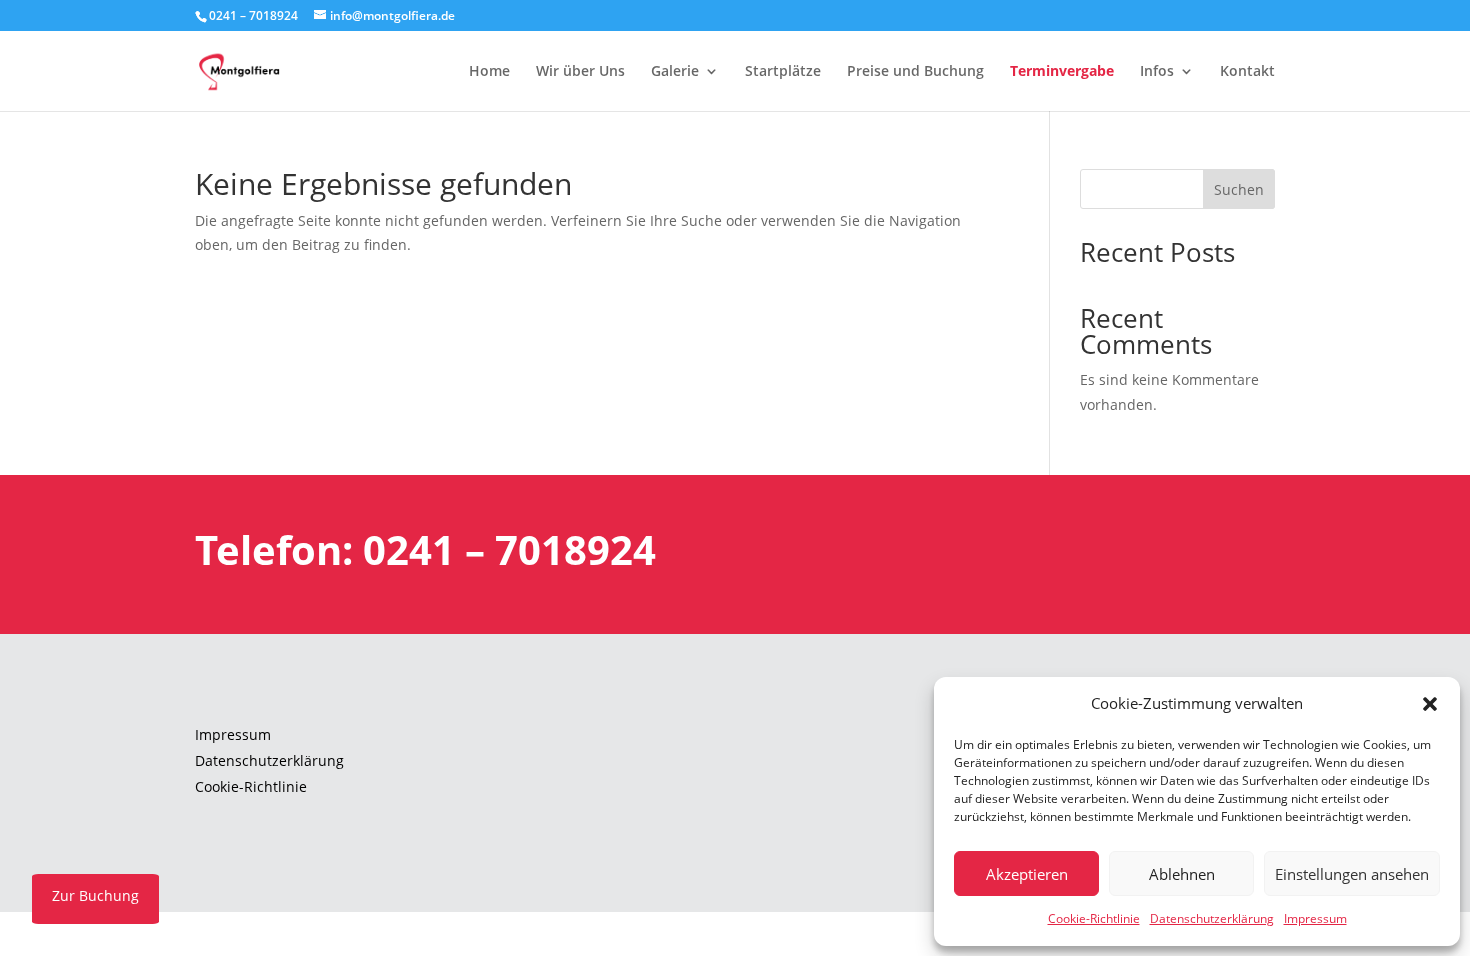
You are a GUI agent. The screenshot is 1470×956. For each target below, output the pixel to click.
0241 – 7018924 (253, 15)
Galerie (675, 72)
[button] (1430, 704)
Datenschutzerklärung (1212, 918)
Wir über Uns (580, 72)
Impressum (1315, 918)
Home (489, 72)
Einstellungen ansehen (1352, 874)
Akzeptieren (1027, 874)
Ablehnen (1182, 874)
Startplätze (783, 72)
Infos (1157, 72)
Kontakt (1247, 72)
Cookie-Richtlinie (1094, 918)
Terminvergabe (1062, 72)
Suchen (1239, 189)
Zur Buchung (95, 895)
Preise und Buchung (915, 72)
